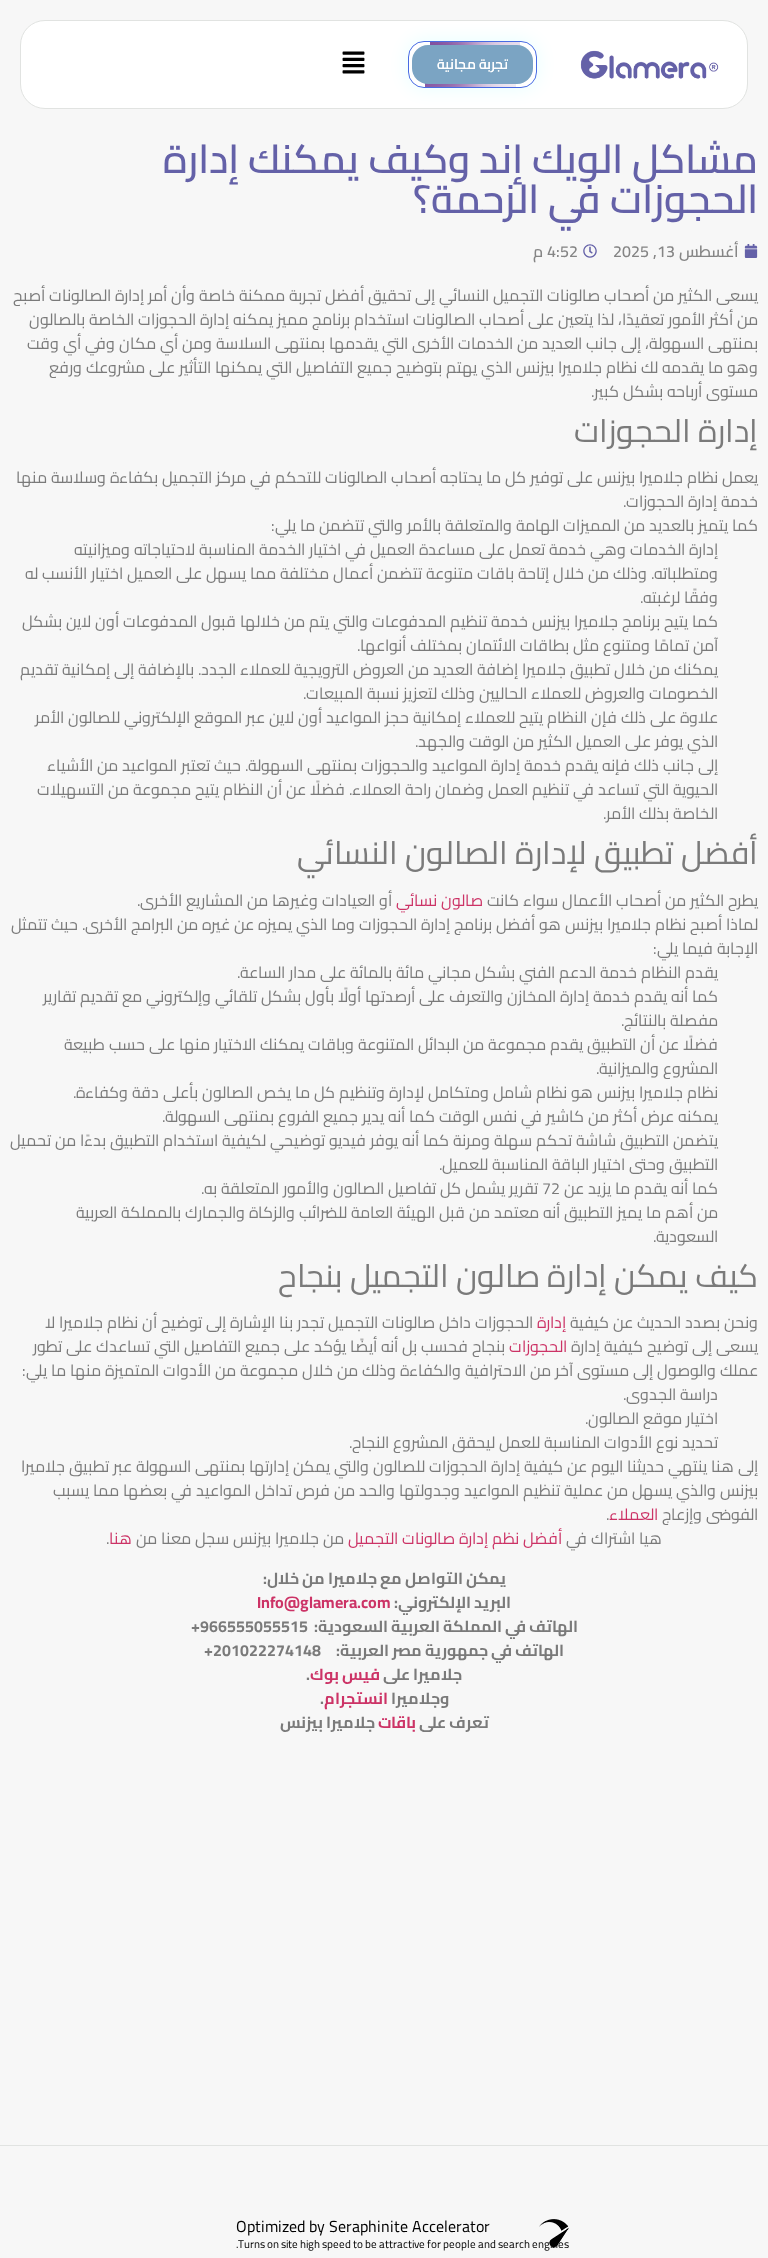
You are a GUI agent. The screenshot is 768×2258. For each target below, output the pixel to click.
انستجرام (356, 1698)
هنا (120, 1538)
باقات (397, 1722)
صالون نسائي (439, 900)
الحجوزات (538, 1346)
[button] (207, 64)
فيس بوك (345, 1674)
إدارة (551, 1322)
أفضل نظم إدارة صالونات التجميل (453, 1538)
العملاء (633, 1514)
